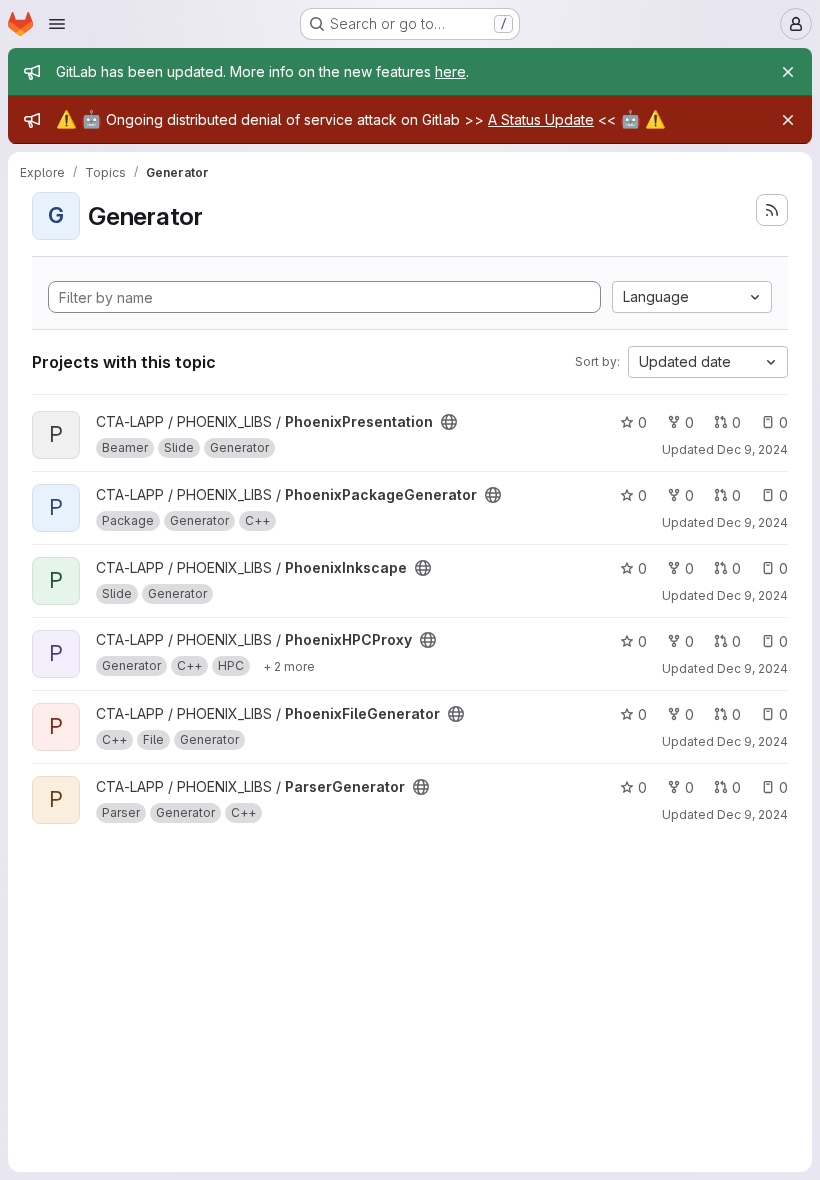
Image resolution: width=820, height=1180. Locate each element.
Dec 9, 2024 (752, 449)
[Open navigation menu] (57, 24)
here (450, 71)
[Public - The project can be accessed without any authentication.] (449, 422)
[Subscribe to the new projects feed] (772, 210)
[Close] (788, 72)
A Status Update (541, 119)
